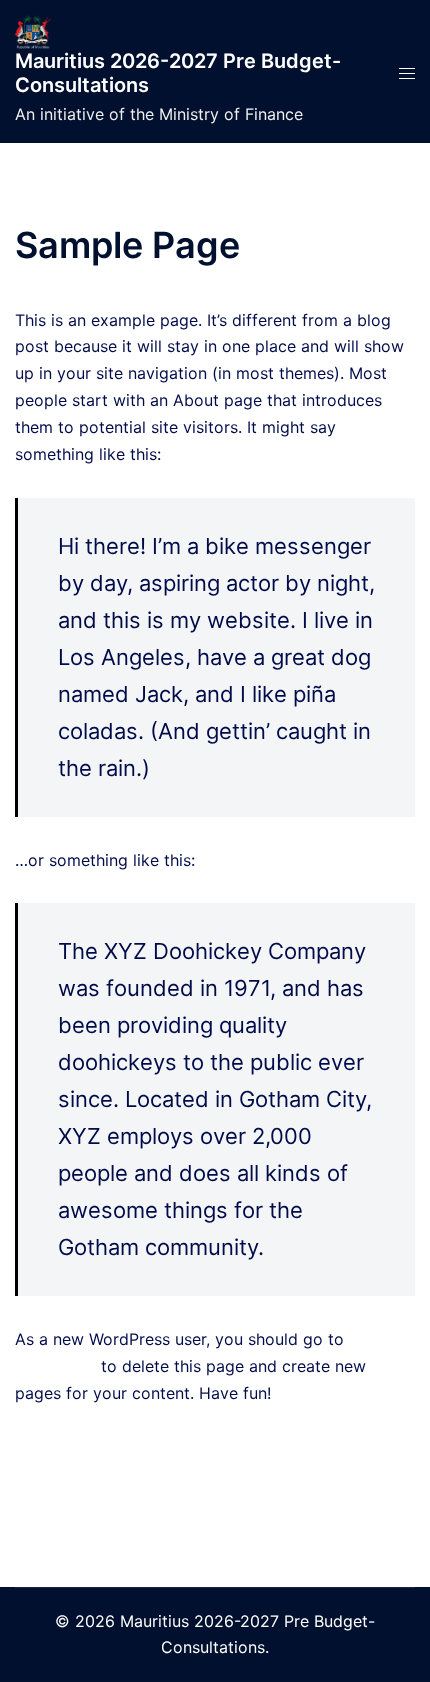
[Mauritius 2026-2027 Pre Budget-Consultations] (33, 30)
